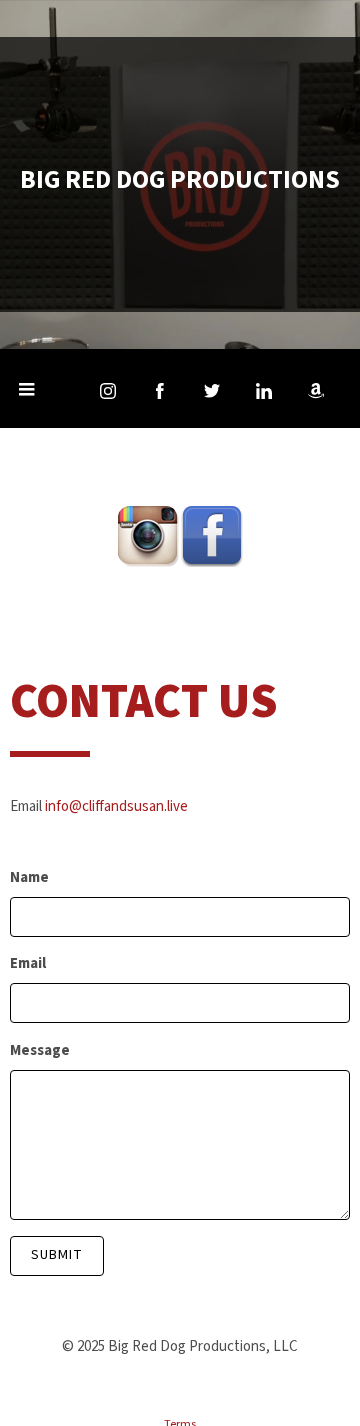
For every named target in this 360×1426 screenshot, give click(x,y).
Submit (57, 1255)
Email (28, 963)
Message (40, 1050)
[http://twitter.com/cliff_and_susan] (212, 391)
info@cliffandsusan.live (116, 806)
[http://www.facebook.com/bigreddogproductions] (160, 391)
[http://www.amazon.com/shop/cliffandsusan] (316, 391)
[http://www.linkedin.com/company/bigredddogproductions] (264, 391)
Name (29, 877)
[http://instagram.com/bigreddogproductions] (108, 391)
